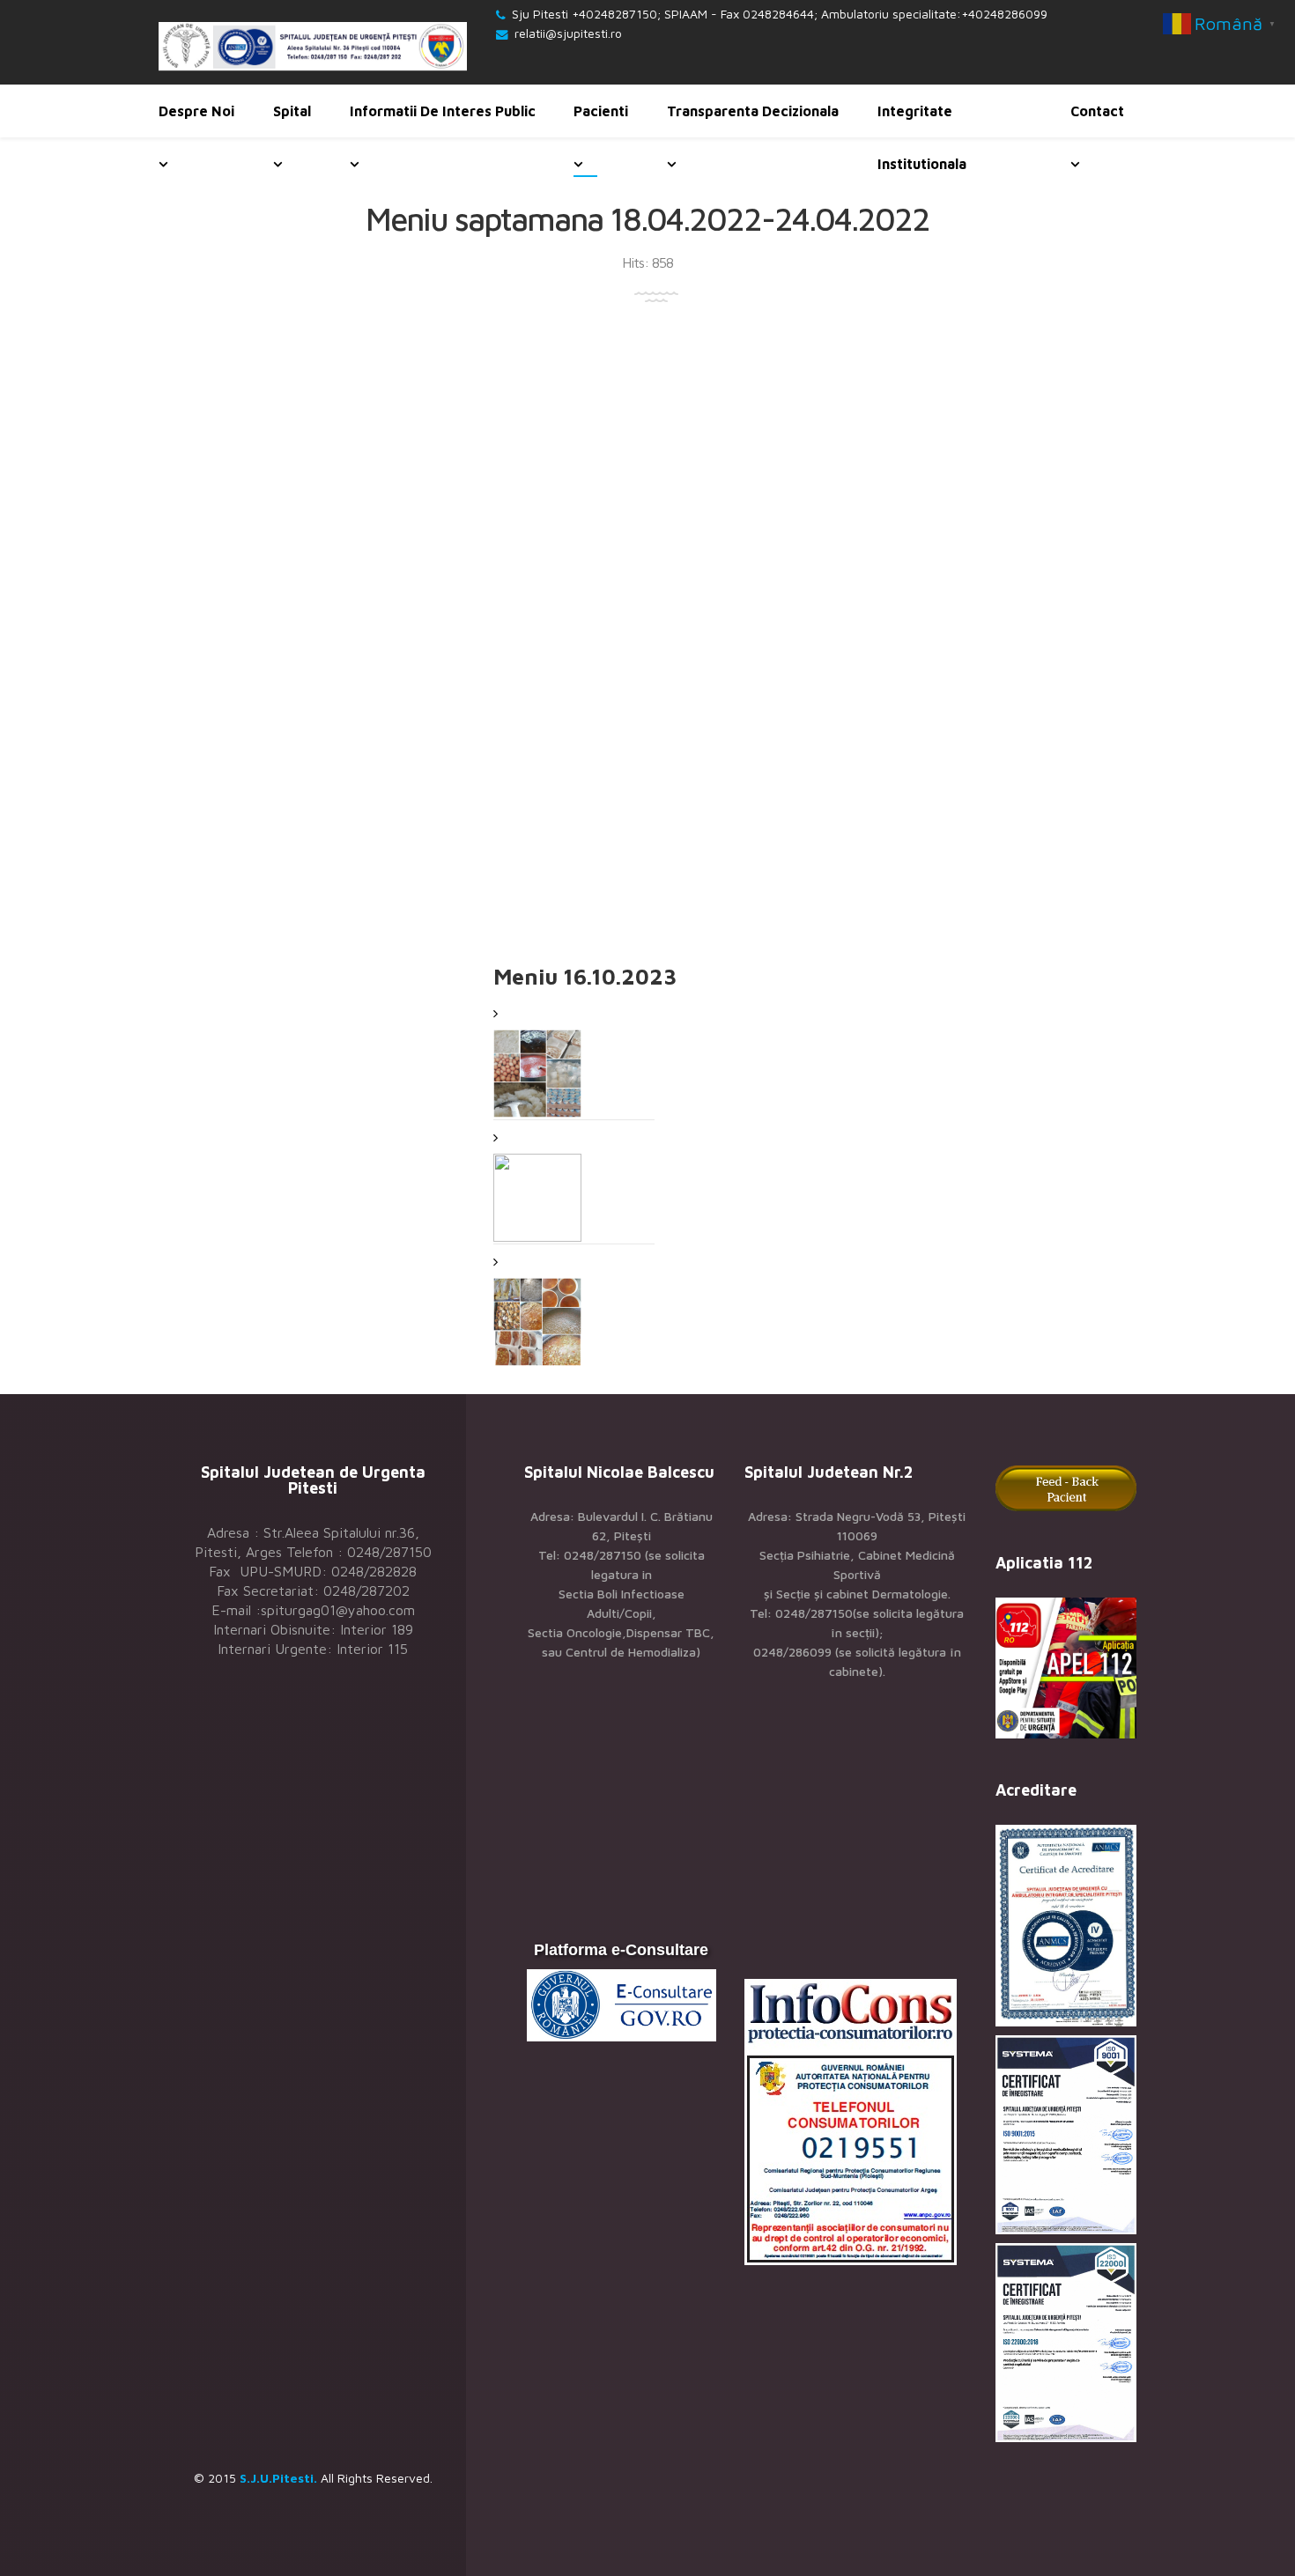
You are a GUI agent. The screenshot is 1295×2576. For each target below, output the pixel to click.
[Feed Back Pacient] (1066, 1488)
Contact (1097, 111)
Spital (292, 111)
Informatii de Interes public (443, 111)
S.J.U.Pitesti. (278, 2478)
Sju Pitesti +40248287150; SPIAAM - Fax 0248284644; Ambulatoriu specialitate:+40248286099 (780, 14)
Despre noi (196, 111)
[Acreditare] (1066, 1926)
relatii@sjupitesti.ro (568, 33)
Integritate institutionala (922, 137)
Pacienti (601, 111)
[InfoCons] (857, 2122)
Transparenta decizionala (753, 111)
